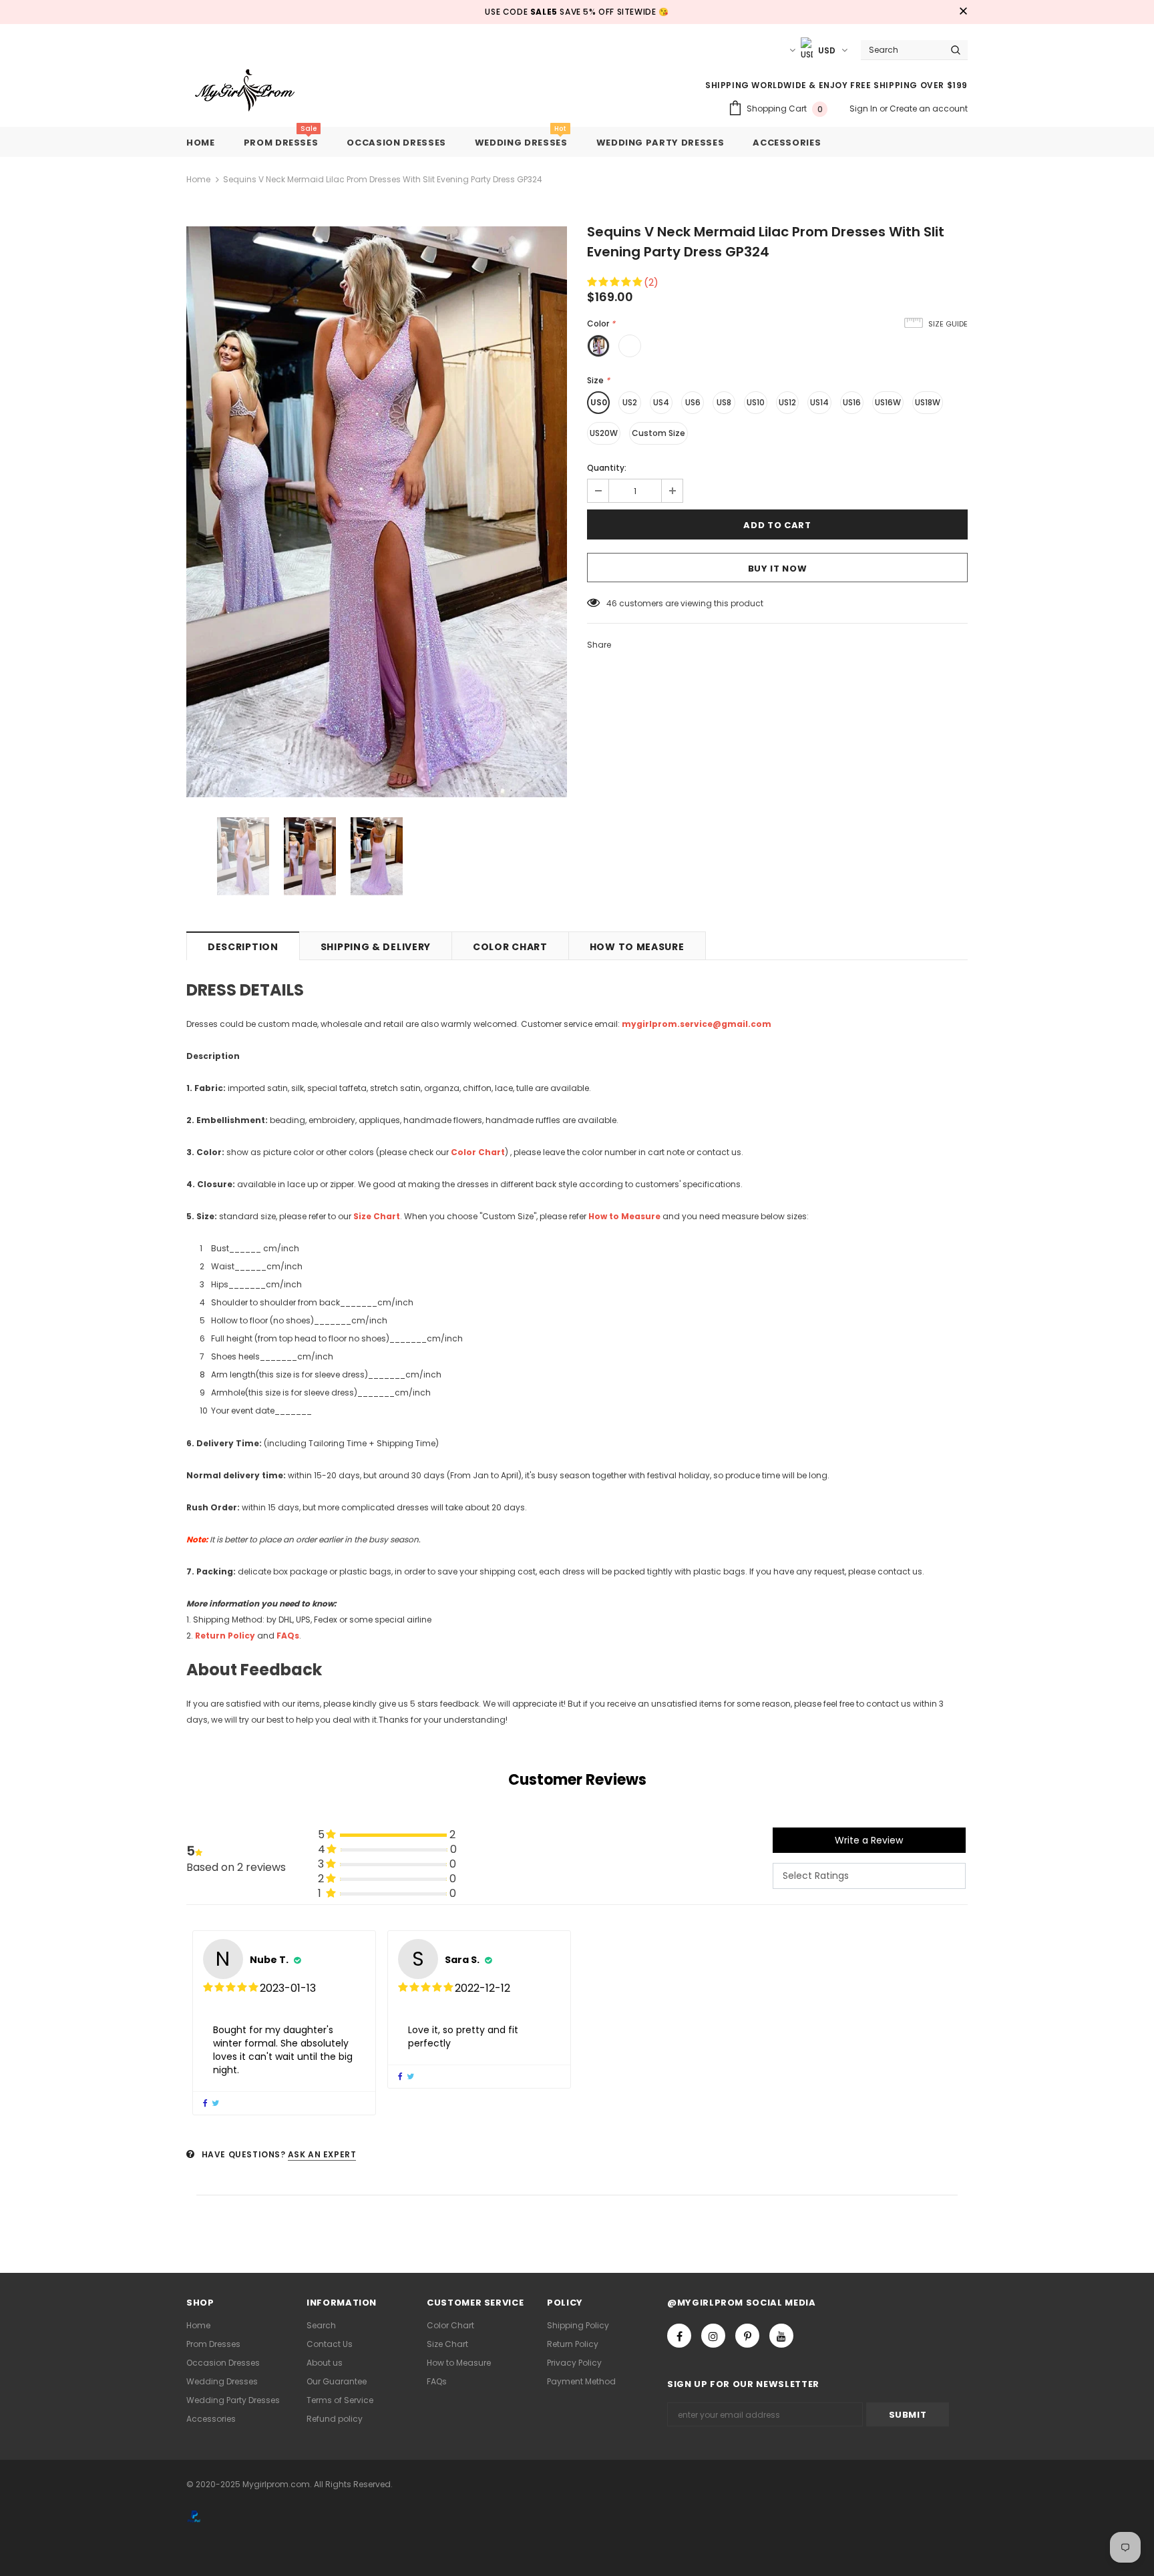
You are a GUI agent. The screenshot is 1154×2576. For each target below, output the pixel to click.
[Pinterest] (747, 2336)
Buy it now (778, 569)
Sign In (864, 109)
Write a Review (869, 1840)
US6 (693, 402)
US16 (852, 402)
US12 (787, 402)
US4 (661, 402)
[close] (963, 12)
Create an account (929, 109)
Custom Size (658, 433)
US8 (724, 402)
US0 (599, 402)
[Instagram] (713, 2336)
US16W (888, 402)
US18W (928, 402)
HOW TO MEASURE (637, 947)
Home (198, 179)
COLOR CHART (510, 947)
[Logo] (255, 91)
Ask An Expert (322, 2154)
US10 (756, 402)
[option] (377, 512)
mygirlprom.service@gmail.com (697, 1024)
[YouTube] (781, 2336)
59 (612, 603)
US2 (630, 402)
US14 (819, 402)
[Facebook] (679, 2336)
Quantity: (607, 468)
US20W (604, 433)
